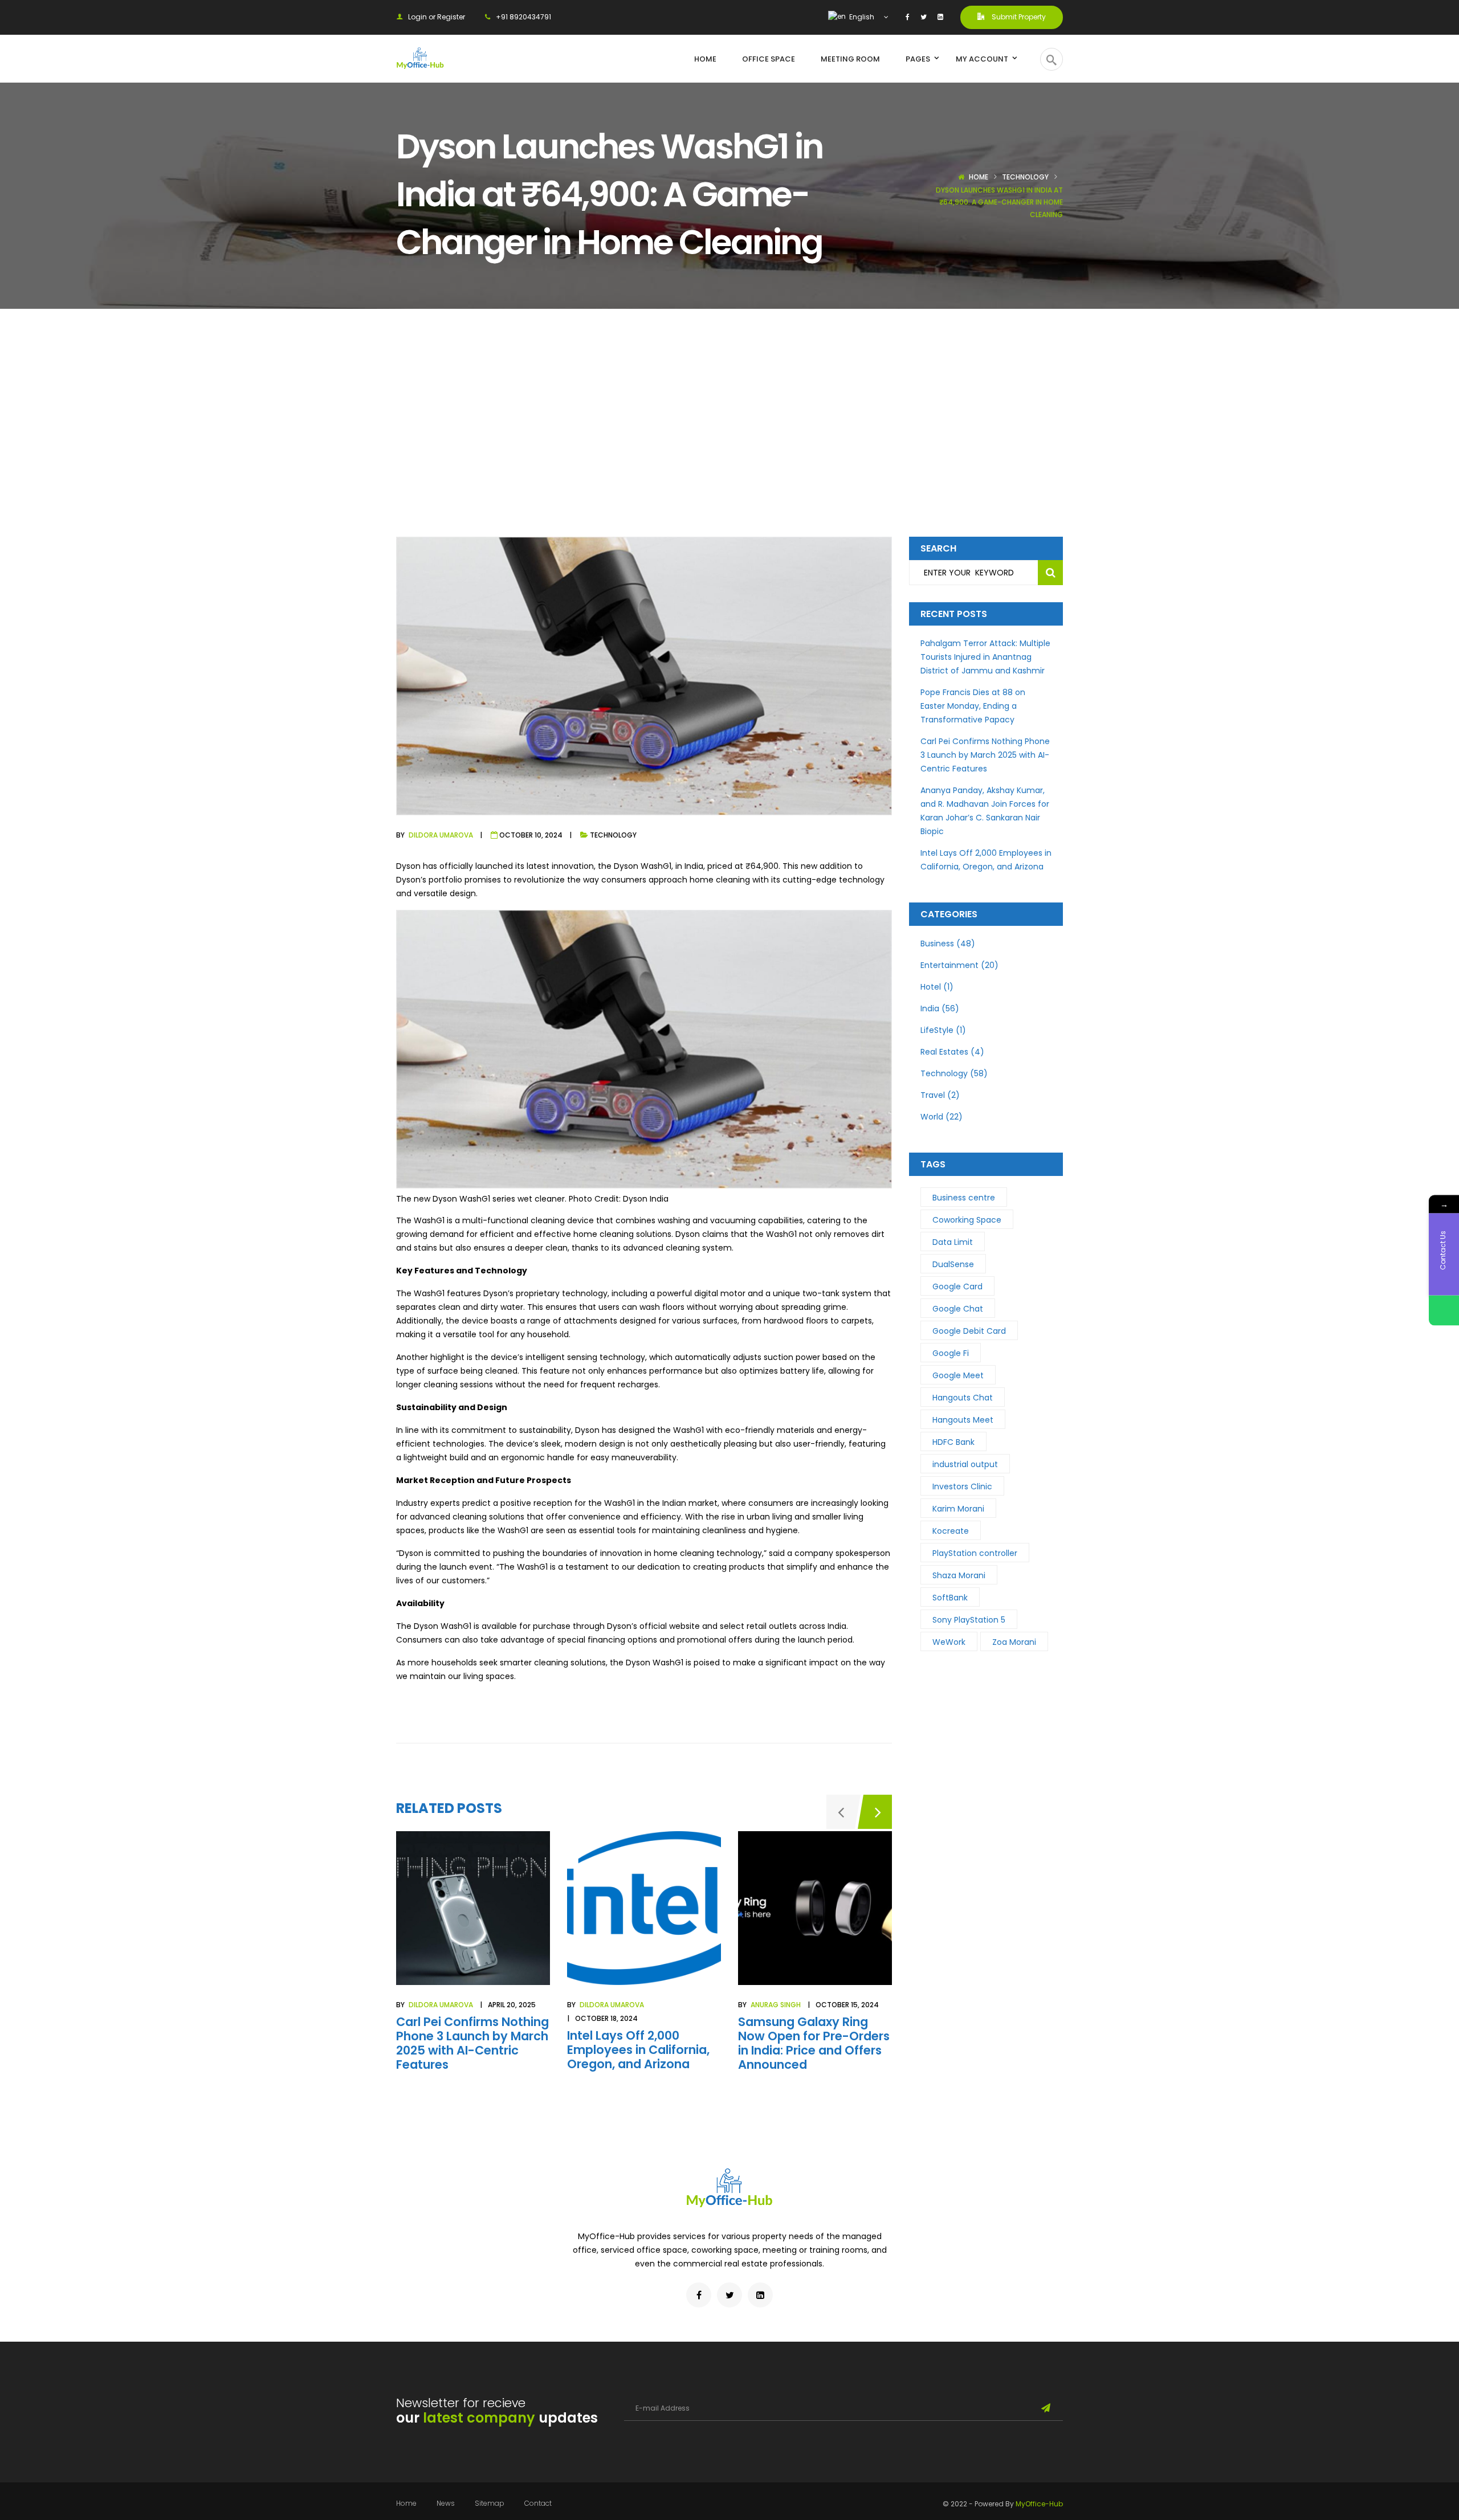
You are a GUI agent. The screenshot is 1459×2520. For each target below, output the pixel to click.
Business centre (964, 1198)
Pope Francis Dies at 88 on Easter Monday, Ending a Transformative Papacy (973, 706)
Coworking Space (967, 1220)
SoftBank (950, 1598)
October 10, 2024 (531, 835)
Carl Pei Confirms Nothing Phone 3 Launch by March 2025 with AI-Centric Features (472, 2043)
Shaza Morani (959, 1575)
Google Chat (958, 1309)
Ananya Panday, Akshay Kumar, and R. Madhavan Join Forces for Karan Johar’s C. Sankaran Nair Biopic (985, 811)
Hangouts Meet (963, 1420)
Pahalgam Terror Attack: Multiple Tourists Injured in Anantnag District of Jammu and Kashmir (985, 657)
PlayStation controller (975, 1553)
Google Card (957, 1286)
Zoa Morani (1014, 1642)
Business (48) (948, 944)
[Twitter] (924, 17)
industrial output (965, 1464)
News (446, 2503)
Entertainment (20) (959, 965)
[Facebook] (908, 17)
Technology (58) (954, 1073)
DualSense (953, 1264)
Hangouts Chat (963, 1398)
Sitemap (490, 2503)
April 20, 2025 (512, 2005)
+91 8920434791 (523, 17)
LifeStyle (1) (943, 1030)
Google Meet (958, 1375)
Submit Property (1018, 17)
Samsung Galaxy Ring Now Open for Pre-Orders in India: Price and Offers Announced (814, 2043)
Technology (1025, 177)
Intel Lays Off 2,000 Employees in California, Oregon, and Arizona (638, 2050)
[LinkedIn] (940, 17)
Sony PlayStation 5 (969, 1620)
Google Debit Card (969, 1331)
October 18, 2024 (606, 2018)
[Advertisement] (729, 394)
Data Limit (953, 1242)
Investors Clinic (962, 1486)
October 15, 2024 (847, 2005)
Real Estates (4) (952, 1052)
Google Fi (951, 1353)
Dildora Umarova (441, 835)
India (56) (940, 1008)
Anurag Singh (776, 2005)
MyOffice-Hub (1039, 2504)
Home (979, 177)
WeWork (949, 1642)
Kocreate (951, 1531)
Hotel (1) (937, 987)
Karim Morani (958, 1509)
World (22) (942, 1117)
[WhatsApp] (1444, 1310)
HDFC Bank (953, 1442)
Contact (538, 2503)
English (861, 17)
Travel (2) (940, 1095)
